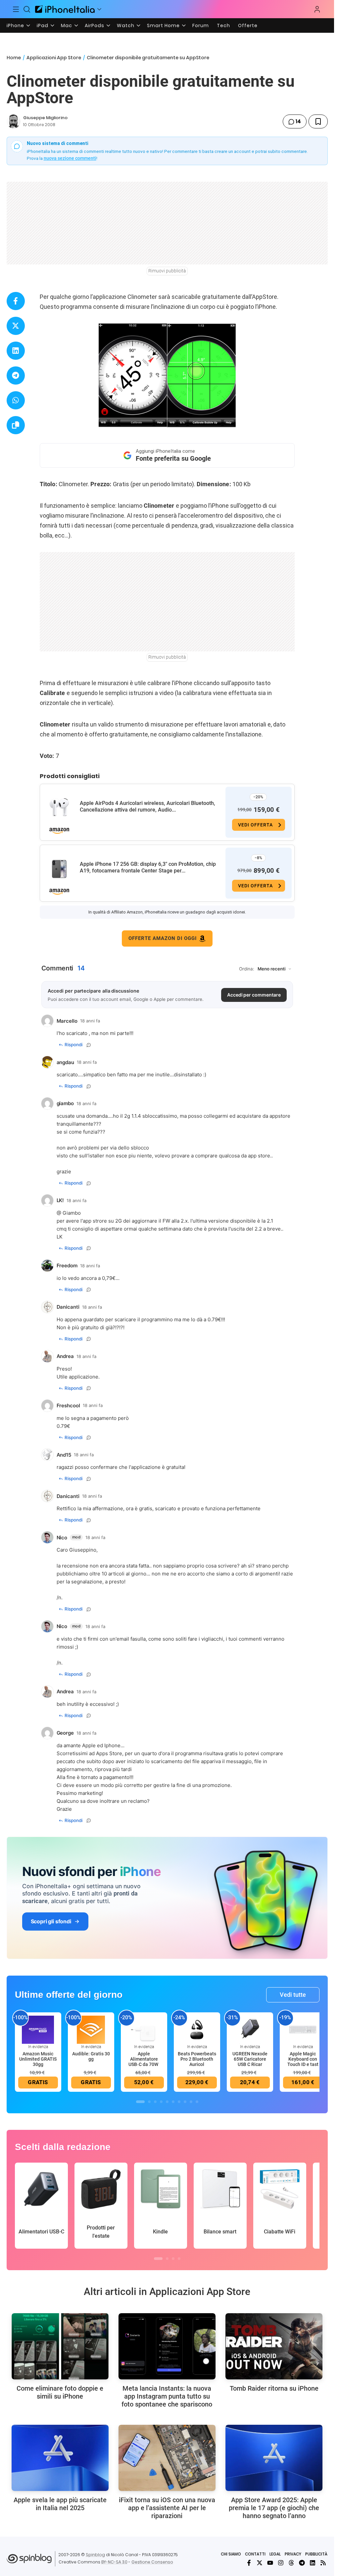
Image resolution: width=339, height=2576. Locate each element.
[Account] (317, 9)
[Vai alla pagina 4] (161, 2102)
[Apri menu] (99, 9)
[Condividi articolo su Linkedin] (16, 351)
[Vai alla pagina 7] (179, 2102)
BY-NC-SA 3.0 (114, 2562)
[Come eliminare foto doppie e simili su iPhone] (60, 2346)
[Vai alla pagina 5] (167, 2102)
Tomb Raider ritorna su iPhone (274, 2388)
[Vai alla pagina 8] (185, 2102)
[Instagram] (281, 2563)
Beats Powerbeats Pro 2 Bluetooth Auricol (197, 2059)
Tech (223, 25)
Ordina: (247, 969)
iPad (43, 25)
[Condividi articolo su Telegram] (16, 375)
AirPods (95, 25)
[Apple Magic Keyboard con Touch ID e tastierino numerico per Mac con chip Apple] (303, 2029)
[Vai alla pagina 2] (149, 2102)
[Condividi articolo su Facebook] (16, 301)
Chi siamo (231, 2554)
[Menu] (16, 9)
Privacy (293, 2554)
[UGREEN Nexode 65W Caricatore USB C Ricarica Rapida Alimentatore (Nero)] (250, 2029)
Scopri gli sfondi (51, 1921)
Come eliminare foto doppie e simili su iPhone (60, 2392)
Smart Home (163, 25)
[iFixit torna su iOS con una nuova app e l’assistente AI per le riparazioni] (167, 2458)
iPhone (15, 25)
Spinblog (95, 2555)
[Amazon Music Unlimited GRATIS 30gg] (38, 2029)
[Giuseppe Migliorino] (14, 121)
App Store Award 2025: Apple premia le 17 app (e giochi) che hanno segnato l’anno (274, 2508)
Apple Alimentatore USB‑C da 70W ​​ (144, 2059)
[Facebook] (249, 2563)
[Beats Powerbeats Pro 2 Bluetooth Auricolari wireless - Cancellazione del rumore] (197, 2029)
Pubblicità (316, 2554)
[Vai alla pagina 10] (197, 2102)
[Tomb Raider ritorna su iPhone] (274, 2346)
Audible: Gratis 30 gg (91, 2056)
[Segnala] (89, 1045)
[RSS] (323, 2563)
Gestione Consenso (152, 2562)
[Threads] (291, 2563)
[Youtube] (270, 2563)
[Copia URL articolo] (16, 425)
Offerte (248, 25)
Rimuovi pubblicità (167, 271)
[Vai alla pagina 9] (191, 2102)
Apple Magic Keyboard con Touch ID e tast (303, 2059)
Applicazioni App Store (54, 58)
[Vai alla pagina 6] (173, 2102)
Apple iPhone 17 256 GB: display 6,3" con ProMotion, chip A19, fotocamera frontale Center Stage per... (148, 867)
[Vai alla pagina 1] (140, 2102)
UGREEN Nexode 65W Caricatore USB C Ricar (250, 2059)
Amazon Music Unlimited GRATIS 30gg (38, 2059)
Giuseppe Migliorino (45, 118)
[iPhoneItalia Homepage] (65, 9)
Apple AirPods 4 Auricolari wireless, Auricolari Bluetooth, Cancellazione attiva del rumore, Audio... (147, 806)
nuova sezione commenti (70, 158)
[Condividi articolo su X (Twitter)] (16, 326)
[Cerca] (27, 9)
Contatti (255, 2554)
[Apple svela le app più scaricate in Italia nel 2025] (60, 2458)
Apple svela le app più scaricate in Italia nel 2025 (60, 2504)
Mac (67, 25)
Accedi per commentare (254, 995)
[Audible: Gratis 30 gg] (91, 2029)
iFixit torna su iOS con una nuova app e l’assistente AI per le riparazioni (167, 2508)
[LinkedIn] (313, 2563)
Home (14, 58)
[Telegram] (302, 2563)
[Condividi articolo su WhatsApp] (16, 400)
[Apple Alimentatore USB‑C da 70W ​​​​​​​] (144, 2029)
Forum (201, 25)
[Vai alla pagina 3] (155, 2102)
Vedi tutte (293, 1995)
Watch (126, 25)
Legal (275, 2554)
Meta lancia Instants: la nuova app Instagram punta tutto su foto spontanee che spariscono (167, 2396)
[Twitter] (260, 2563)
